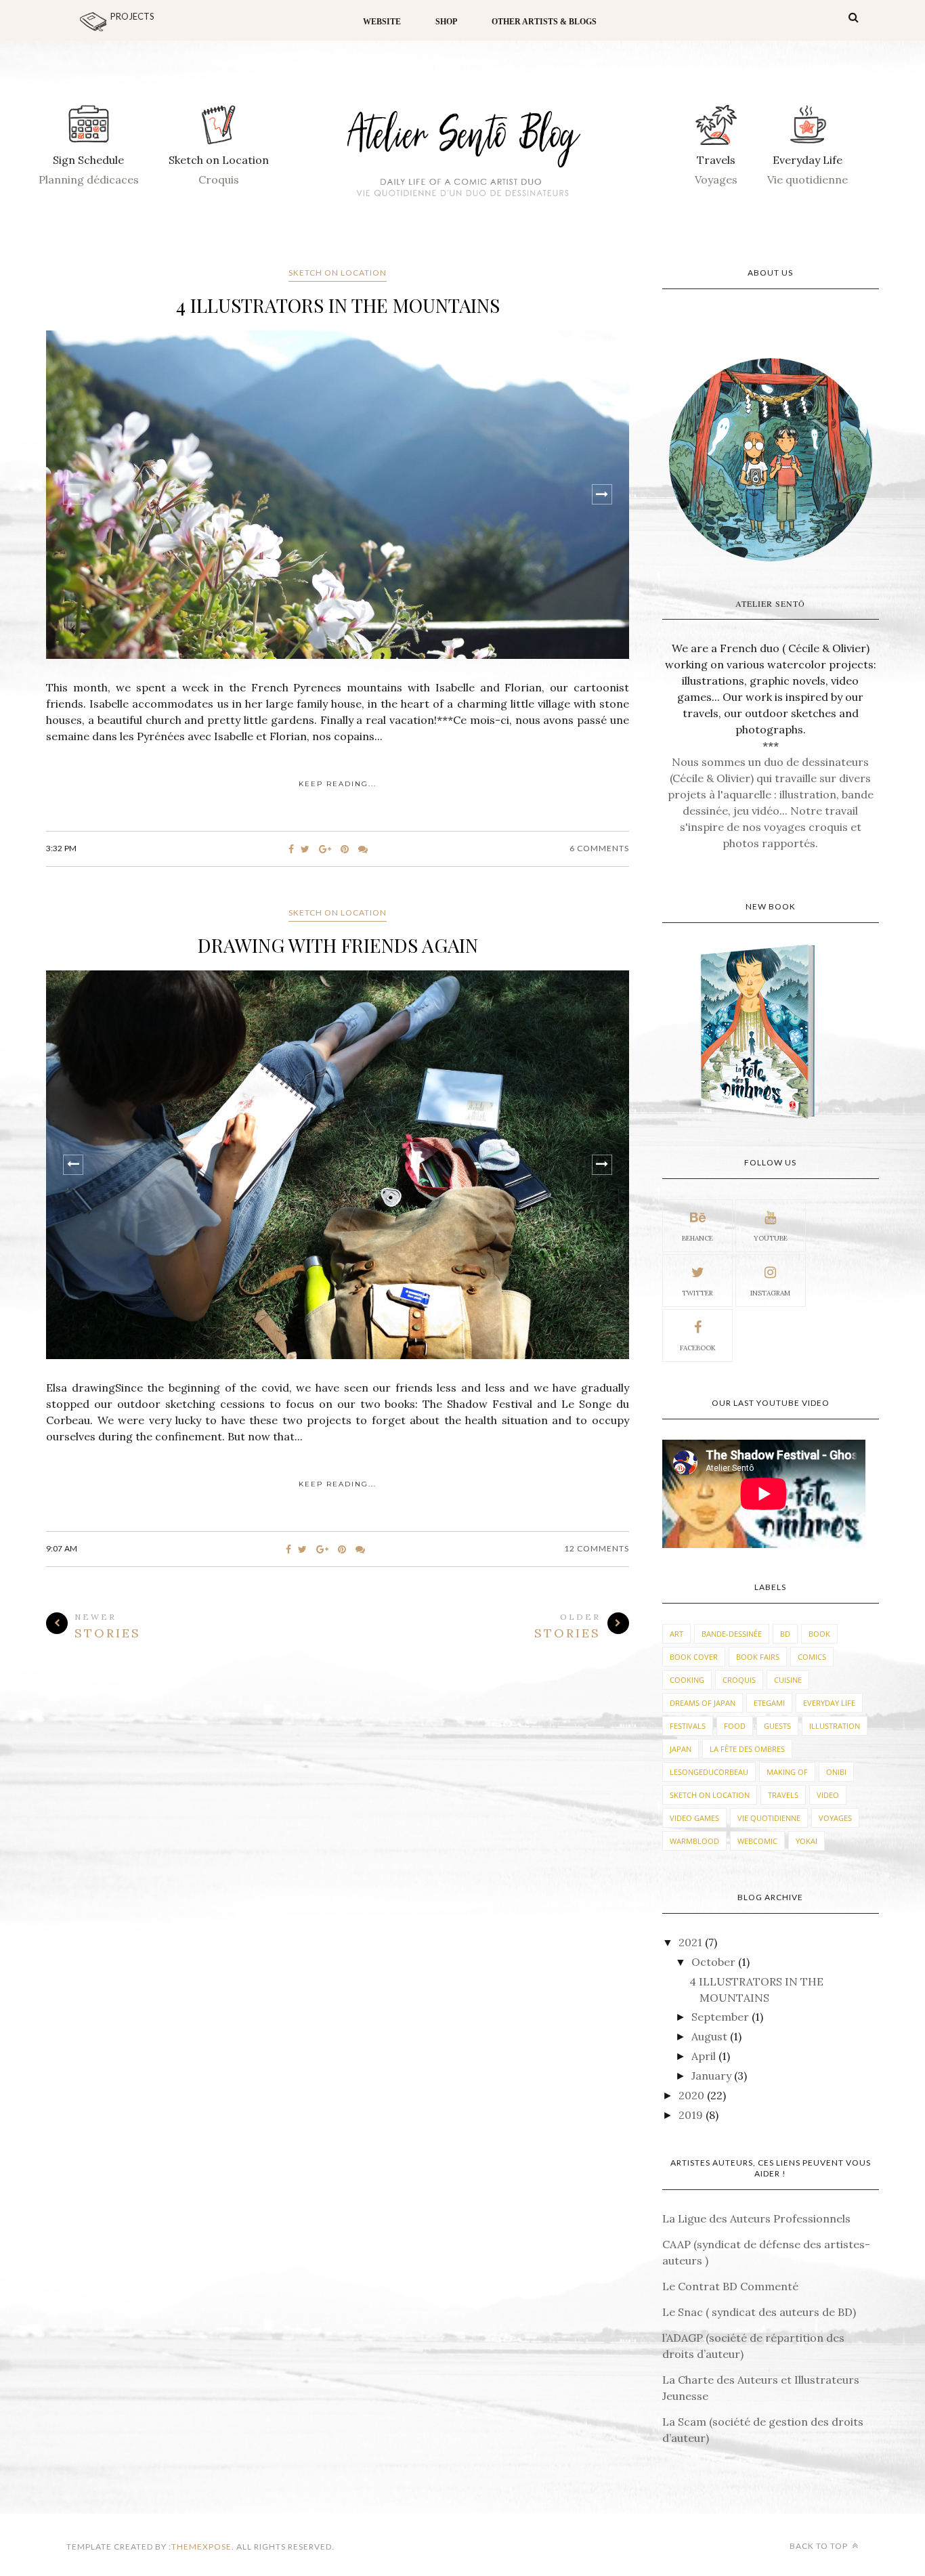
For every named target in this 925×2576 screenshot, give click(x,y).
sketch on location (338, 273)
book (819, 1634)
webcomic (757, 1841)
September (722, 2017)
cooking (687, 1680)
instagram (770, 1293)
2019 (692, 2115)
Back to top (820, 2546)
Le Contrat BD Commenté (730, 2286)
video (828, 1795)
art (676, 1634)
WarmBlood (694, 1841)
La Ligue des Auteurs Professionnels (756, 2218)
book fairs (758, 1657)
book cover (694, 1657)
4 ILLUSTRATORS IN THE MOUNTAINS (338, 305)
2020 (693, 2095)
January (713, 2076)
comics (812, 1657)
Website (382, 22)
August (711, 2036)
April (705, 2056)
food (735, 1726)
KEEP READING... (338, 784)
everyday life (829, 1703)
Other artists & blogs (544, 22)
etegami (769, 1703)
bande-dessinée (732, 1634)
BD (785, 1634)
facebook (698, 1348)
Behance (697, 1238)
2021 (692, 1942)
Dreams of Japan (703, 1703)
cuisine (788, 1680)
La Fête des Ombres (747, 1749)
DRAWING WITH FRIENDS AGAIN (338, 945)
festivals (688, 1726)
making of (787, 1772)
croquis (739, 1680)
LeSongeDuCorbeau (709, 1772)
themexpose (201, 2547)
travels (783, 1795)
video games (694, 1818)
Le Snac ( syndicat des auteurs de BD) (759, 2312)
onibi (836, 1772)
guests (777, 1726)
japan (681, 1749)
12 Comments (597, 1548)
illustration (835, 1726)
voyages (835, 1818)
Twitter (697, 1293)
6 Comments (599, 848)
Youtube (771, 1238)
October (715, 1962)
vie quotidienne (769, 1818)
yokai (806, 1841)
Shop (446, 22)
